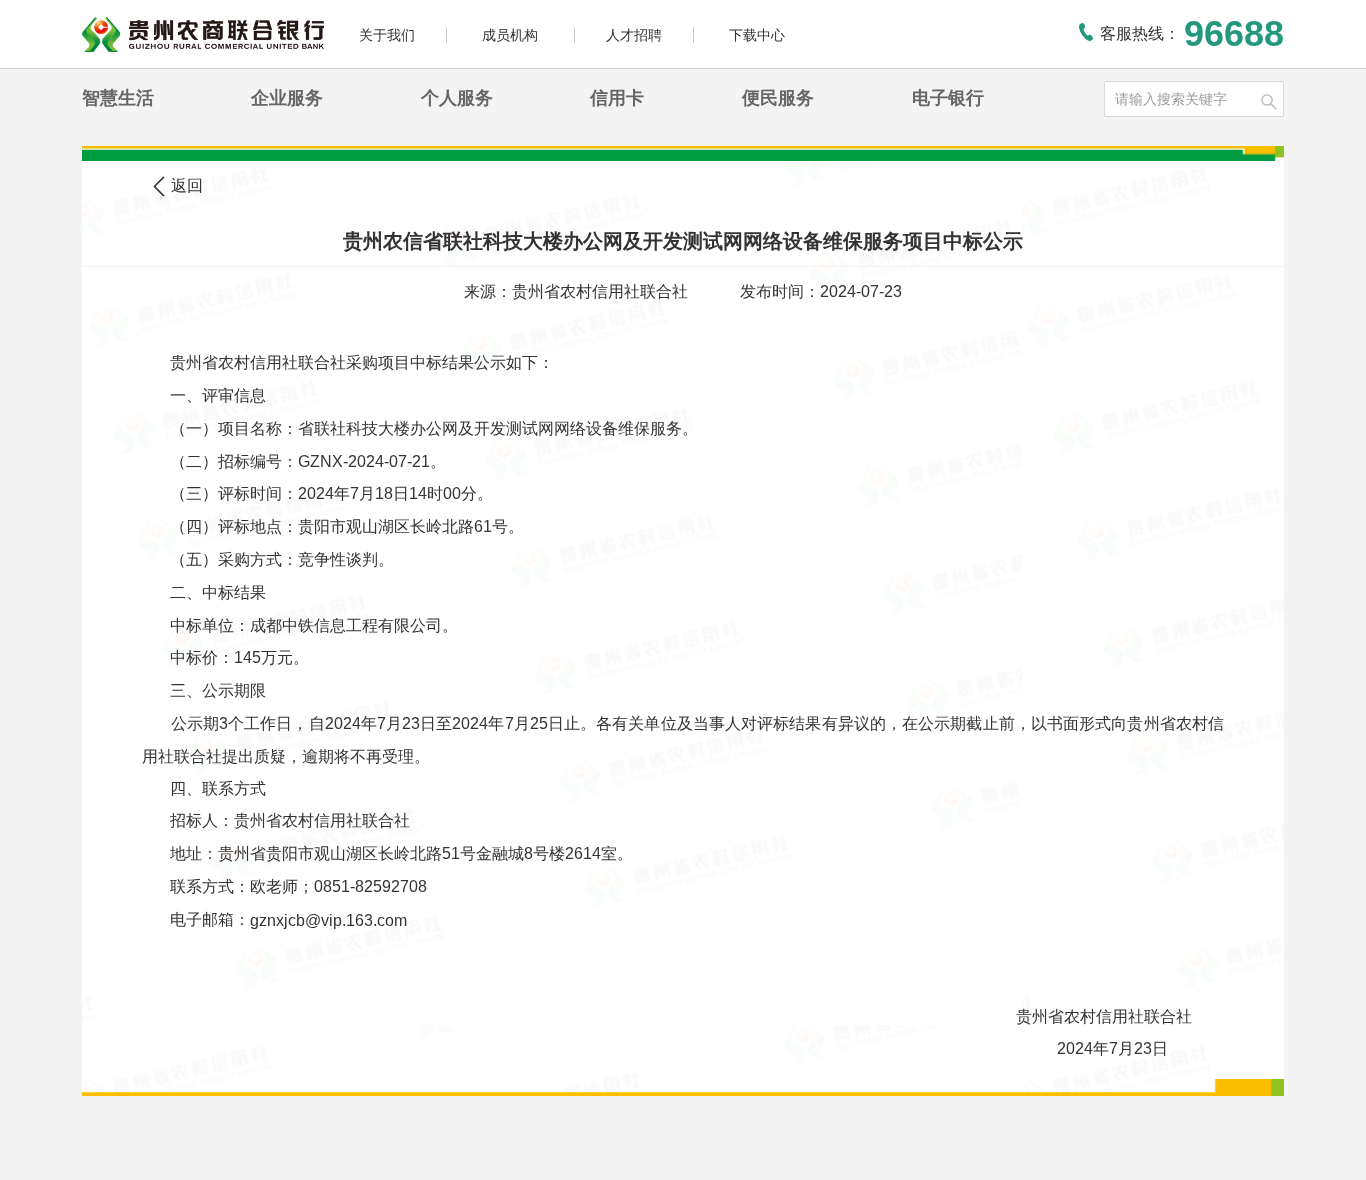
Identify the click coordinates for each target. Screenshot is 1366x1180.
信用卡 (617, 98)
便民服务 (778, 98)
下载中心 (757, 35)
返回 (187, 185)
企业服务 (287, 98)
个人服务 (457, 98)
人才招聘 (634, 35)
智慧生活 (118, 98)
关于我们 (387, 35)
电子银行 (948, 98)
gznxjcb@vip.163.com (328, 919)
